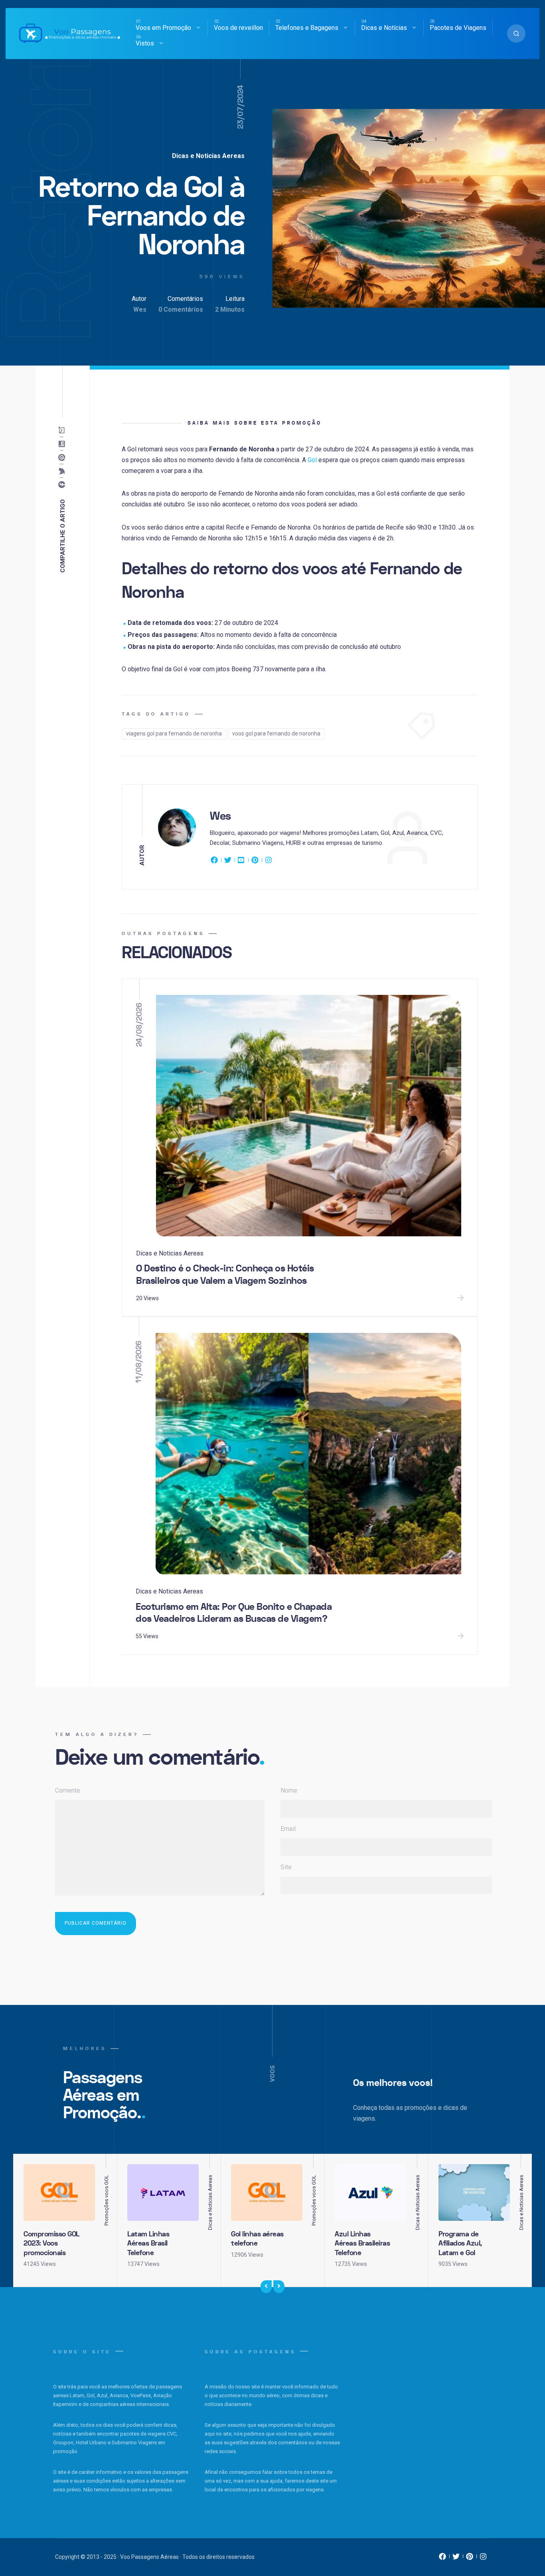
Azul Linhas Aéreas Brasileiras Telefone (362, 2244)
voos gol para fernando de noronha (276, 733)
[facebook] (215, 862)
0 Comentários (181, 309)
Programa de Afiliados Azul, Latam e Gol (460, 2244)
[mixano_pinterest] (470, 2558)
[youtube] (241, 862)
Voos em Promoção (163, 28)
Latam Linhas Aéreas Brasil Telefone (148, 2244)
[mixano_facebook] (442, 2558)
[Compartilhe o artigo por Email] (63, 430)
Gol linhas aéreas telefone (257, 2239)
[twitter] (228, 862)
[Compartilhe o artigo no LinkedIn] (63, 444)
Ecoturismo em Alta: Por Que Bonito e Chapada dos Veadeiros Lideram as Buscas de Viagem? (234, 1613)
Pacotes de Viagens (458, 28)
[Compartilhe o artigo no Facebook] (63, 484)
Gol (312, 460)
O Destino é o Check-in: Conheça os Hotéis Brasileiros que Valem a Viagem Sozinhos (225, 1275)
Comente (68, 1790)
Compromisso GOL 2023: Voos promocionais (51, 2244)
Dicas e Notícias (384, 28)
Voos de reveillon (238, 28)
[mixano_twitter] (456, 2558)
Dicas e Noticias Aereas (208, 156)
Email (288, 1829)
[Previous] (266, 2287)
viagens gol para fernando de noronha (174, 733)
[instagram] (269, 862)
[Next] (279, 2287)
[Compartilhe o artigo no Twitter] (63, 471)
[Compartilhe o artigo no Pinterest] (63, 457)
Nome (289, 1790)
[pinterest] (255, 862)
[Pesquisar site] (516, 34)
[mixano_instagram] (483, 2558)
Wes (140, 309)
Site (286, 1867)
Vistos (145, 43)
